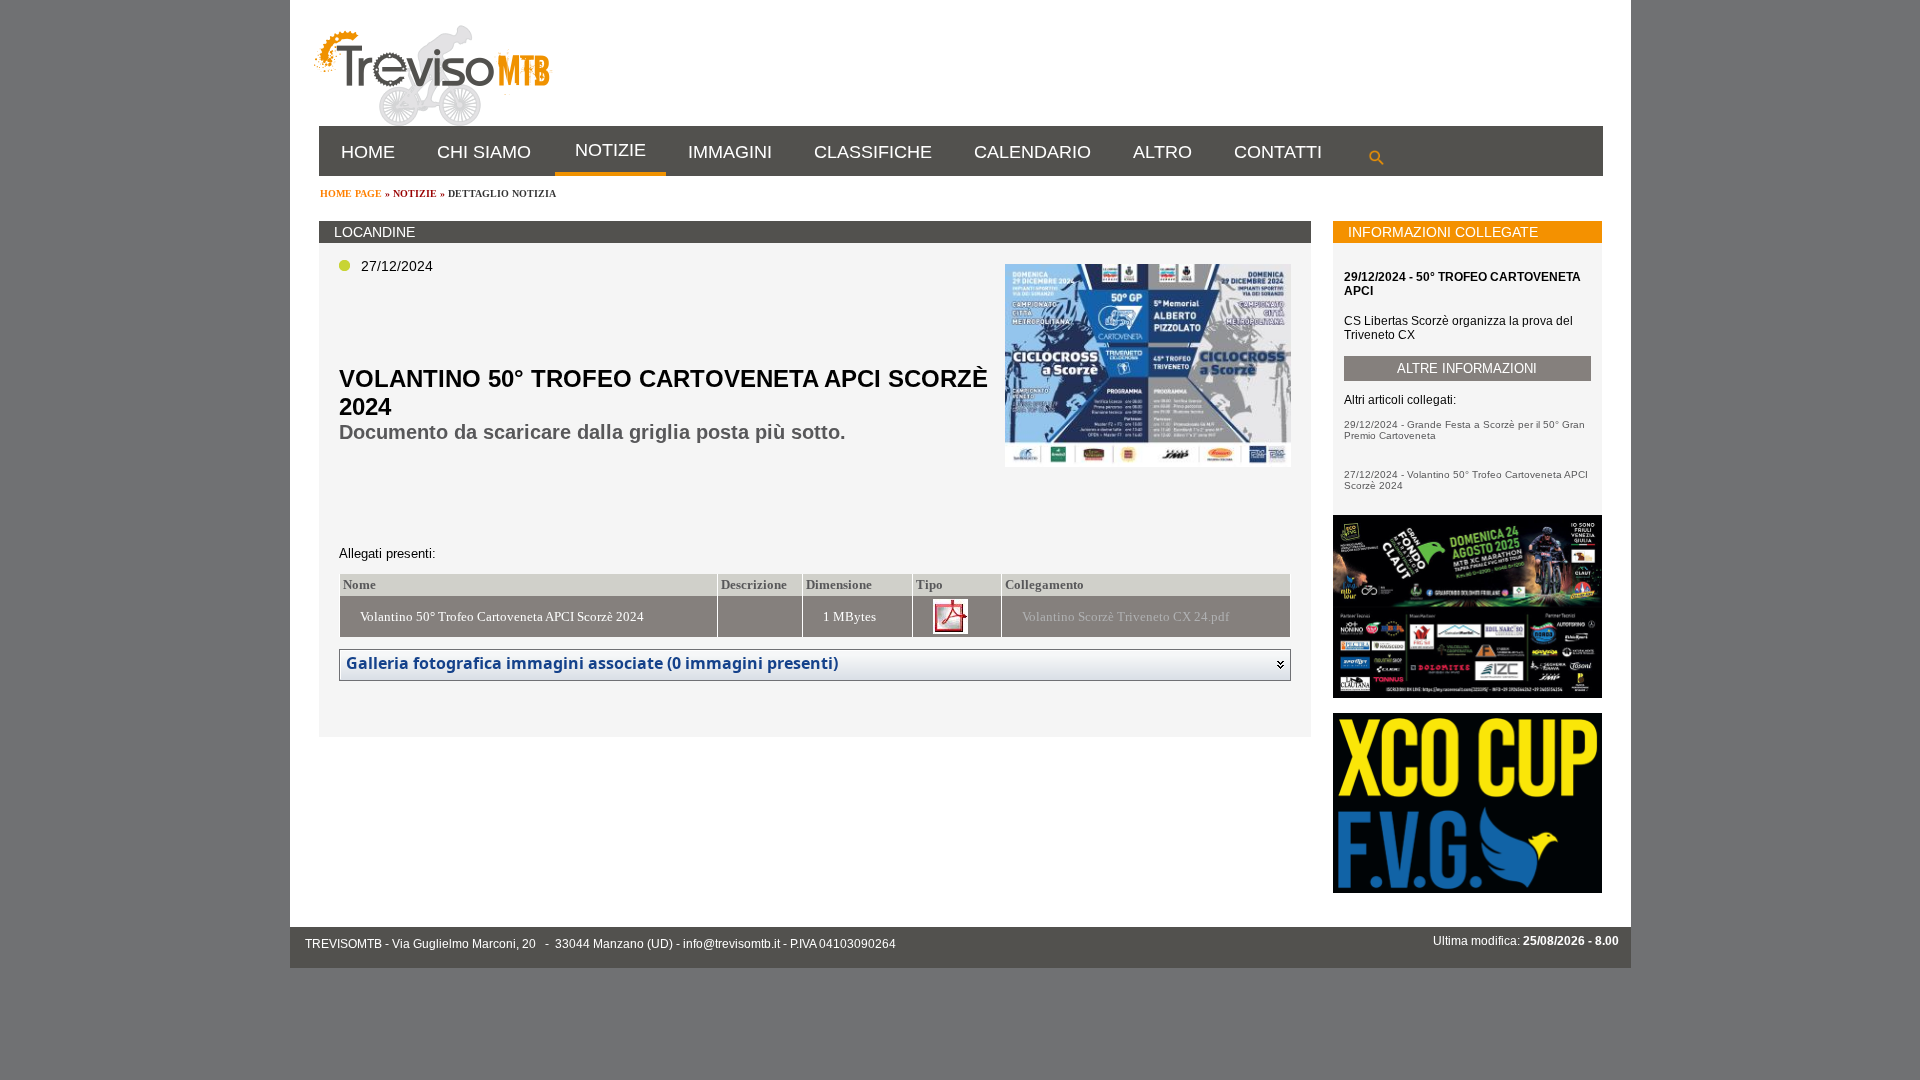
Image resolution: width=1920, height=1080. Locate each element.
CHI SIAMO (484, 152)
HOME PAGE (351, 193)
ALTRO (1162, 152)
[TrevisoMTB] (431, 122)
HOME (368, 152)
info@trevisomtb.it (731, 944)
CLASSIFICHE (873, 152)
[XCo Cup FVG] (1467, 889)
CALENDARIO (1032, 152)
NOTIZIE (610, 150)
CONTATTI (1278, 152)
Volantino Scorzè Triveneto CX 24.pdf (1125, 616)
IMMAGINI (730, 152)
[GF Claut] (1467, 694)
